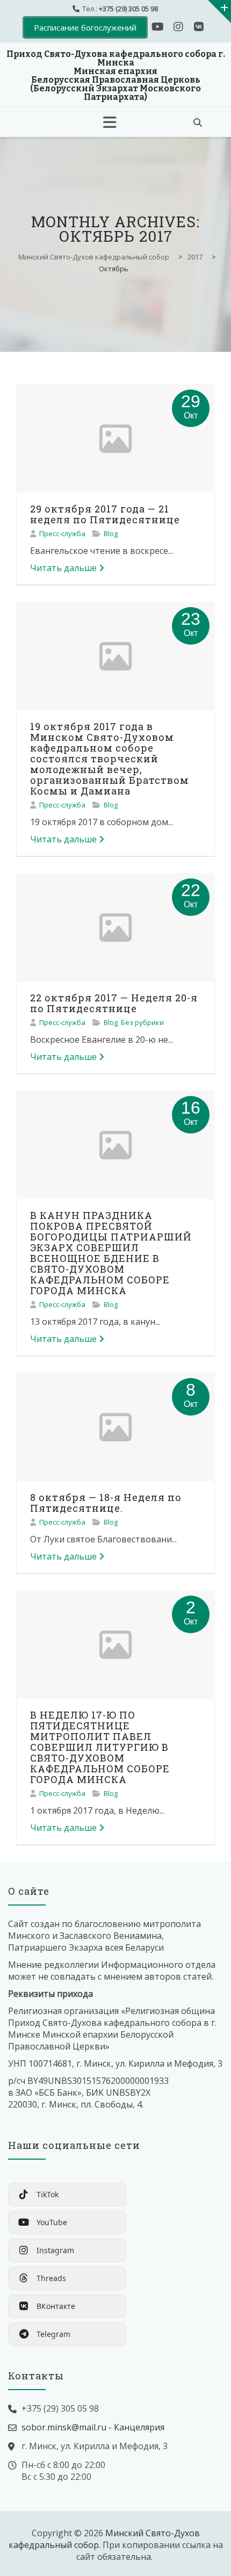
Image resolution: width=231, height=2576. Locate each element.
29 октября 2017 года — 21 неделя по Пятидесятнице (105, 514)
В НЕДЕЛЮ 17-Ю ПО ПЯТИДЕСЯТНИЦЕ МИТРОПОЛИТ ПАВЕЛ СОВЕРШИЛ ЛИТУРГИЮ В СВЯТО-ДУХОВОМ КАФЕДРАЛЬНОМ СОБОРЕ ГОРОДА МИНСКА (100, 1747)
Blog (111, 533)
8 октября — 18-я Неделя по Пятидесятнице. (106, 1503)
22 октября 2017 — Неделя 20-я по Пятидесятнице (114, 1003)
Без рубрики (142, 1022)
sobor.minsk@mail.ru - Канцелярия (93, 2427)
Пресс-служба (62, 533)
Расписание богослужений (85, 27)
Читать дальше (63, 568)
